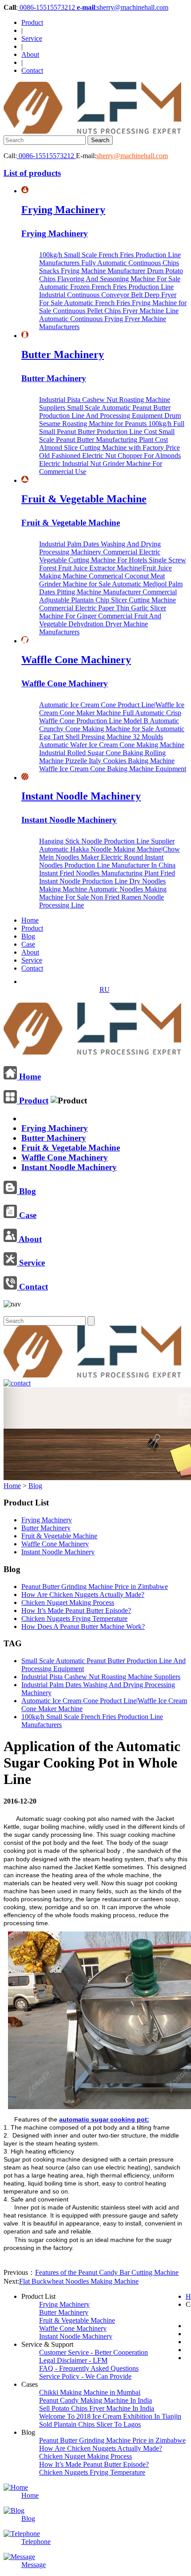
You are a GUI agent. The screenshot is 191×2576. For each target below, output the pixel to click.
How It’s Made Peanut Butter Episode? (76, 1610)
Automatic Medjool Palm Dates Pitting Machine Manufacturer (111, 588)
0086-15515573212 (47, 7)
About (30, 54)
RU (105, 989)
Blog (28, 936)
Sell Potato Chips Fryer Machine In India (97, 2408)
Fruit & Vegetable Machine (84, 499)
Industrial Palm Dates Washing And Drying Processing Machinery (100, 548)
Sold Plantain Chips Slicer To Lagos (90, 2424)
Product (32, 22)
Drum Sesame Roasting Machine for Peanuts (110, 420)
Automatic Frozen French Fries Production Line (106, 287)
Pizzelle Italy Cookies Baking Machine (120, 761)
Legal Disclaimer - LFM (73, 2360)
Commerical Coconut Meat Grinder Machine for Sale (102, 580)
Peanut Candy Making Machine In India (95, 2400)
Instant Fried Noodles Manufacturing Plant (100, 873)
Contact (32, 70)
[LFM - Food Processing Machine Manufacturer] (92, 131)
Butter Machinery (63, 354)
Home (30, 920)
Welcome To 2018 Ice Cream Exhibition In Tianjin (110, 2416)
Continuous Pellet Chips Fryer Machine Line (116, 311)
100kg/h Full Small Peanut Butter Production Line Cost (112, 428)
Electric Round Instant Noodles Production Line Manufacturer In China (107, 861)
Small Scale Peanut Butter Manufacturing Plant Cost (107, 436)
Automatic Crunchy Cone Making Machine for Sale (109, 725)
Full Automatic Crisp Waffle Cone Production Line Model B (110, 717)
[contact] (17, 1383)
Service (32, 38)
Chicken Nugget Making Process (68, 1603)
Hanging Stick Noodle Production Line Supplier (107, 841)
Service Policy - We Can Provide (85, 2376)
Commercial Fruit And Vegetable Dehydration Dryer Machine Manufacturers (100, 624)
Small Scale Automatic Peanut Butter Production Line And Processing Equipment (105, 412)
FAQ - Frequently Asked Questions (89, 2368)
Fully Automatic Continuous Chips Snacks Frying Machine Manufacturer (109, 267)
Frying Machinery (63, 210)
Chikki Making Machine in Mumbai (90, 2392)
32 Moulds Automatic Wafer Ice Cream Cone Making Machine (112, 741)
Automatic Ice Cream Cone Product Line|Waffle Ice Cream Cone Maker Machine (112, 709)
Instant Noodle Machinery (81, 796)
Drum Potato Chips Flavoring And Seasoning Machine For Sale (111, 275)
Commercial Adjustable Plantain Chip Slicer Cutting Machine (108, 596)
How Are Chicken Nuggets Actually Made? (83, 1595)
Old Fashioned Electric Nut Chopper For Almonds (110, 456)
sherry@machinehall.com (132, 156)
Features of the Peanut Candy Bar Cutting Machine (107, 2272)
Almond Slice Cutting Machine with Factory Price (109, 448)
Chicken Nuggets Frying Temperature (74, 1618)
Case (28, 944)
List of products (32, 173)
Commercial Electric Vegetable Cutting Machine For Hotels (100, 556)
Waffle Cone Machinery (76, 660)
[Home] (92, 1051)
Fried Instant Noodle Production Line (107, 877)
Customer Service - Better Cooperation (94, 2352)
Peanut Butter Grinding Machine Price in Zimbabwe (95, 1587)
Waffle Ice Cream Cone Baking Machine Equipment (113, 769)
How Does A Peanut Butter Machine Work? (83, 1626)
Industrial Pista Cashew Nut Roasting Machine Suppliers (101, 1677)
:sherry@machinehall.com (123, 7)
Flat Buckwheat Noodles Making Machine (79, 2281)
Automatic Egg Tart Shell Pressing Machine (112, 733)
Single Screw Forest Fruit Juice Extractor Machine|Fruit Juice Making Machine (113, 568)
